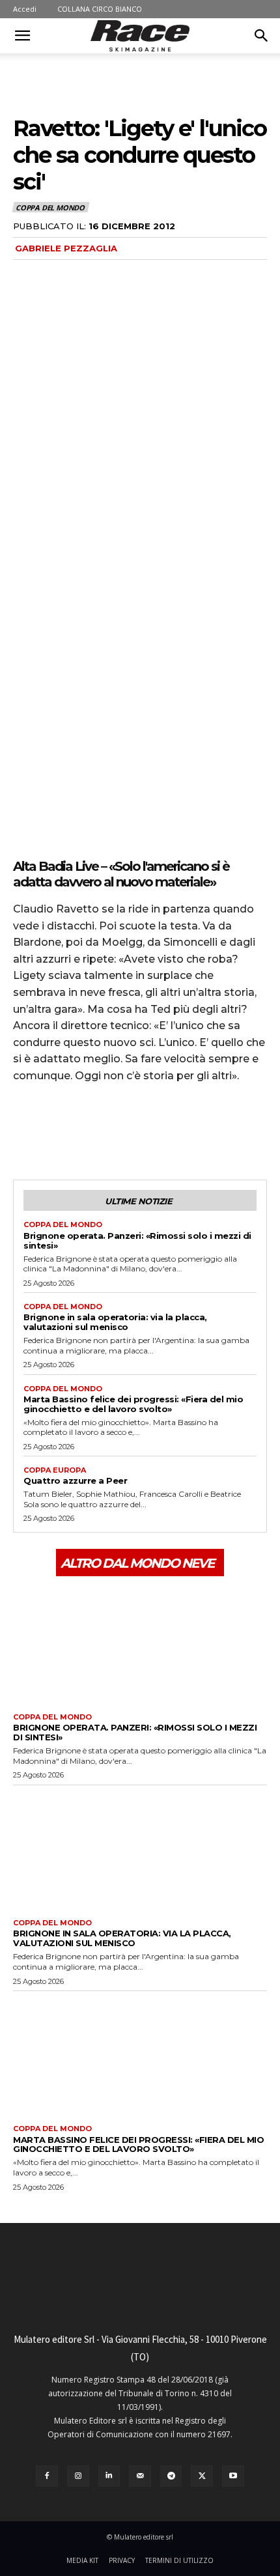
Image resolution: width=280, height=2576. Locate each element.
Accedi (25, 9)
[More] (147, 1131)
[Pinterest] (86, 1131)
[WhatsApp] (116, 1131)
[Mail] (140, 2476)
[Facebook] (26, 1131)
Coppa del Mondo (50, 207)
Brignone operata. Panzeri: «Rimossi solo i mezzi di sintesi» (137, 1240)
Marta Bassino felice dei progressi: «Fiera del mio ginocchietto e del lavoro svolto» (133, 1404)
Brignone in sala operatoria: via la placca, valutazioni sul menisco (115, 1322)
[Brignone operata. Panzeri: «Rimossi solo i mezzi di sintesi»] (140, 1643)
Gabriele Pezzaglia (66, 248)
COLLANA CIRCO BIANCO (100, 9)
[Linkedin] (109, 2476)
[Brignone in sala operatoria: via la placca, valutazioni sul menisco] (140, 1849)
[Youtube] (233, 2476)
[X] (56, 1131)
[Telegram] (171, 2476)
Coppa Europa (55, 1470)
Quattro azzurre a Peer (75, 1480)
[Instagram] (78, 2476)
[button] (22, 36)
